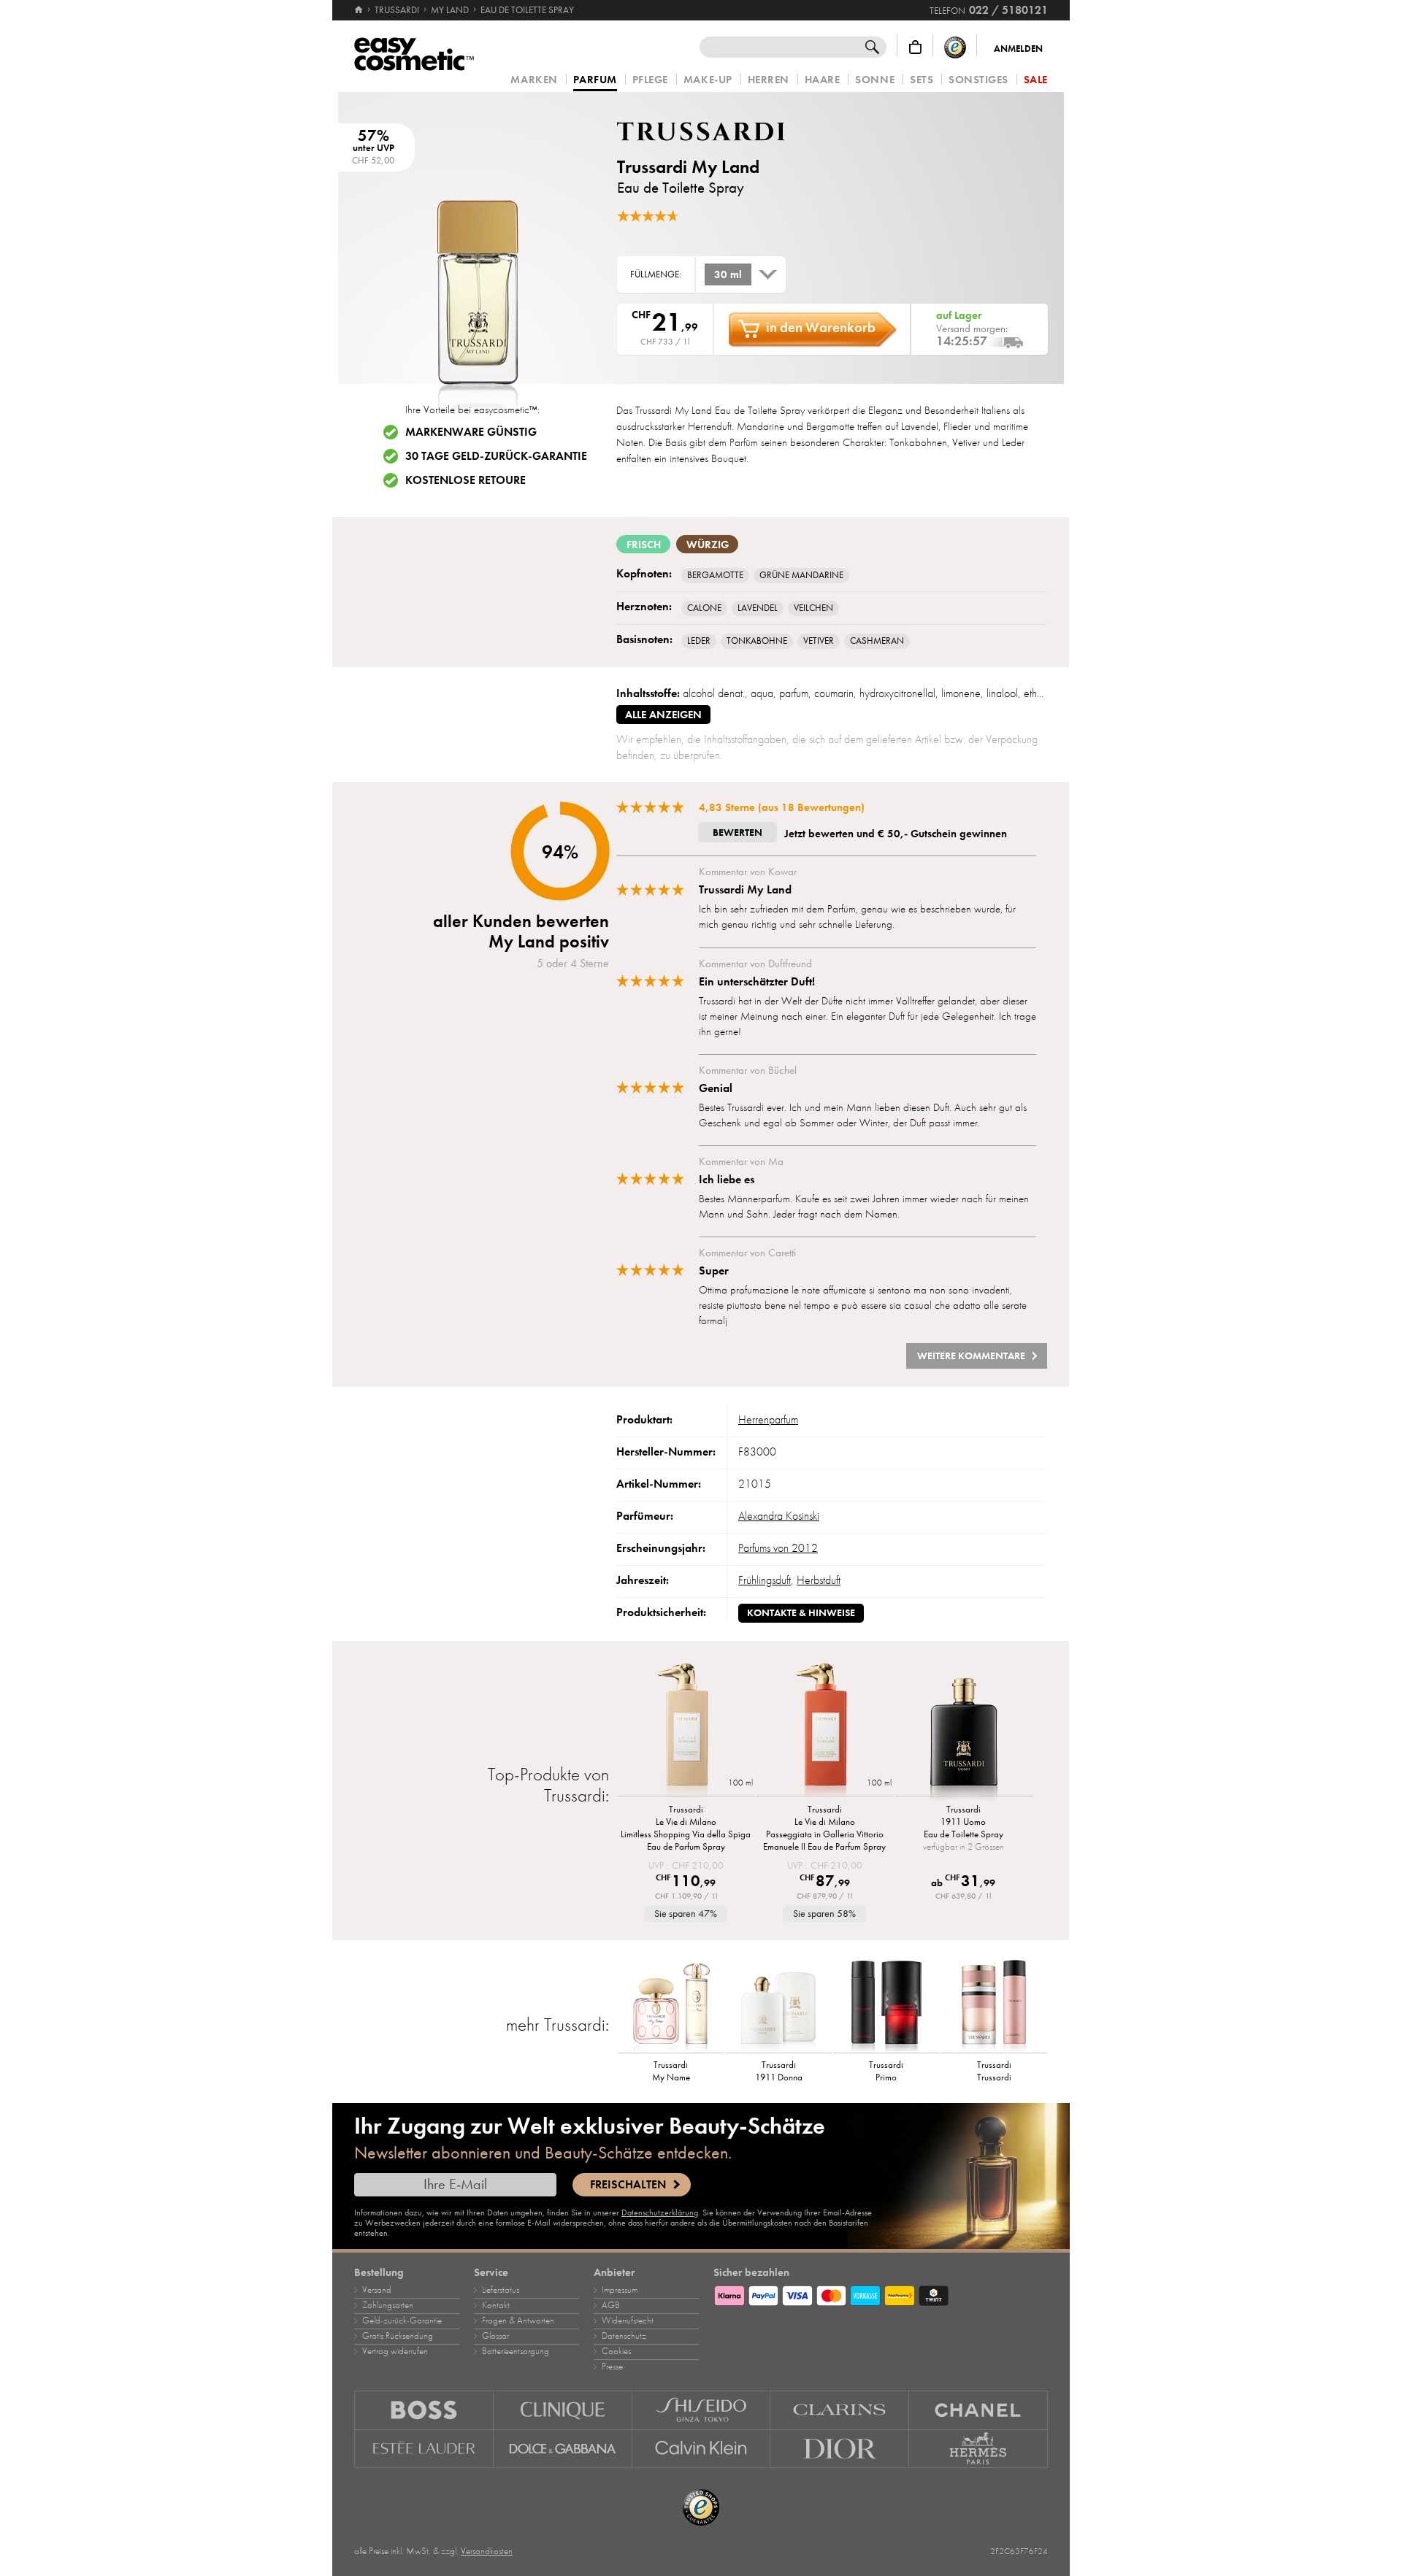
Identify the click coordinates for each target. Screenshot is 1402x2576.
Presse (612, 2367)
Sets (922, 80)
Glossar (495, 2336)
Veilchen (813, 608)
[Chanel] (978, 2410)
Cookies (616, 2351)
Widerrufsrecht (628, 2321)
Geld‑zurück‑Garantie (402, 2321)
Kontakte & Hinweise (801, 1613)
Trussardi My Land (688, 167)
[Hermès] (978, 2449)
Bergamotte (715, 575)
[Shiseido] (702, 2410)
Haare (823, 80)
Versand (377, 2290)
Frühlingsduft (765, 1580)
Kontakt (496, 2305)
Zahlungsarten (388, 2305)
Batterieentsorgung (516, 2351)
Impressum (620, 2290)
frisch (644, 545)
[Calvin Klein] (702, 2449)
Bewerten (738, 833)
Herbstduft (819, 1580)
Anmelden (1018, 49)
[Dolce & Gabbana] (563, 2449)
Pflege (650, 80)
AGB (611, 2305)
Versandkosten (487, 2551)
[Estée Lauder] (424, 2449)
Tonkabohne (757, 641)
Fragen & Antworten (518, 2321)
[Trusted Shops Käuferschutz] (955, 47)
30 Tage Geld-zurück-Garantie (496, 456)
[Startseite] (360, 10)
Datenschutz (624, 2336)
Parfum (595, 80)
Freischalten (628, 2185)
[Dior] (840, 2449)
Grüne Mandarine (801, 575)
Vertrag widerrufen (395, 2351)
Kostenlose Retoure (466, 480)
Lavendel (758, 608)
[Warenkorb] (915, 47)
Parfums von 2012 (778, 1548)
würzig (708, 545)
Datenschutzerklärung (660, 2212)
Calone (704, 608)
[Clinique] (563, 2410)
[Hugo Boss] (424, 2410)
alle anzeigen (663, 715)
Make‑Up (708, 80)
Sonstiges (978, 80)
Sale (1036, 80)
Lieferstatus (501, 2290)
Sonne (875, 80)
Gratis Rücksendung (398, 2336)
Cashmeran (877, 641)
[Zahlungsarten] (881, 2294)
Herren (769, 80)
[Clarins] (840, 2410)
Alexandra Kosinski (779, 1516)
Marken (534, 80)
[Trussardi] (705, 131)
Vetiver (819, 641)
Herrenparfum (768, 1420)
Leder (699, 641)
